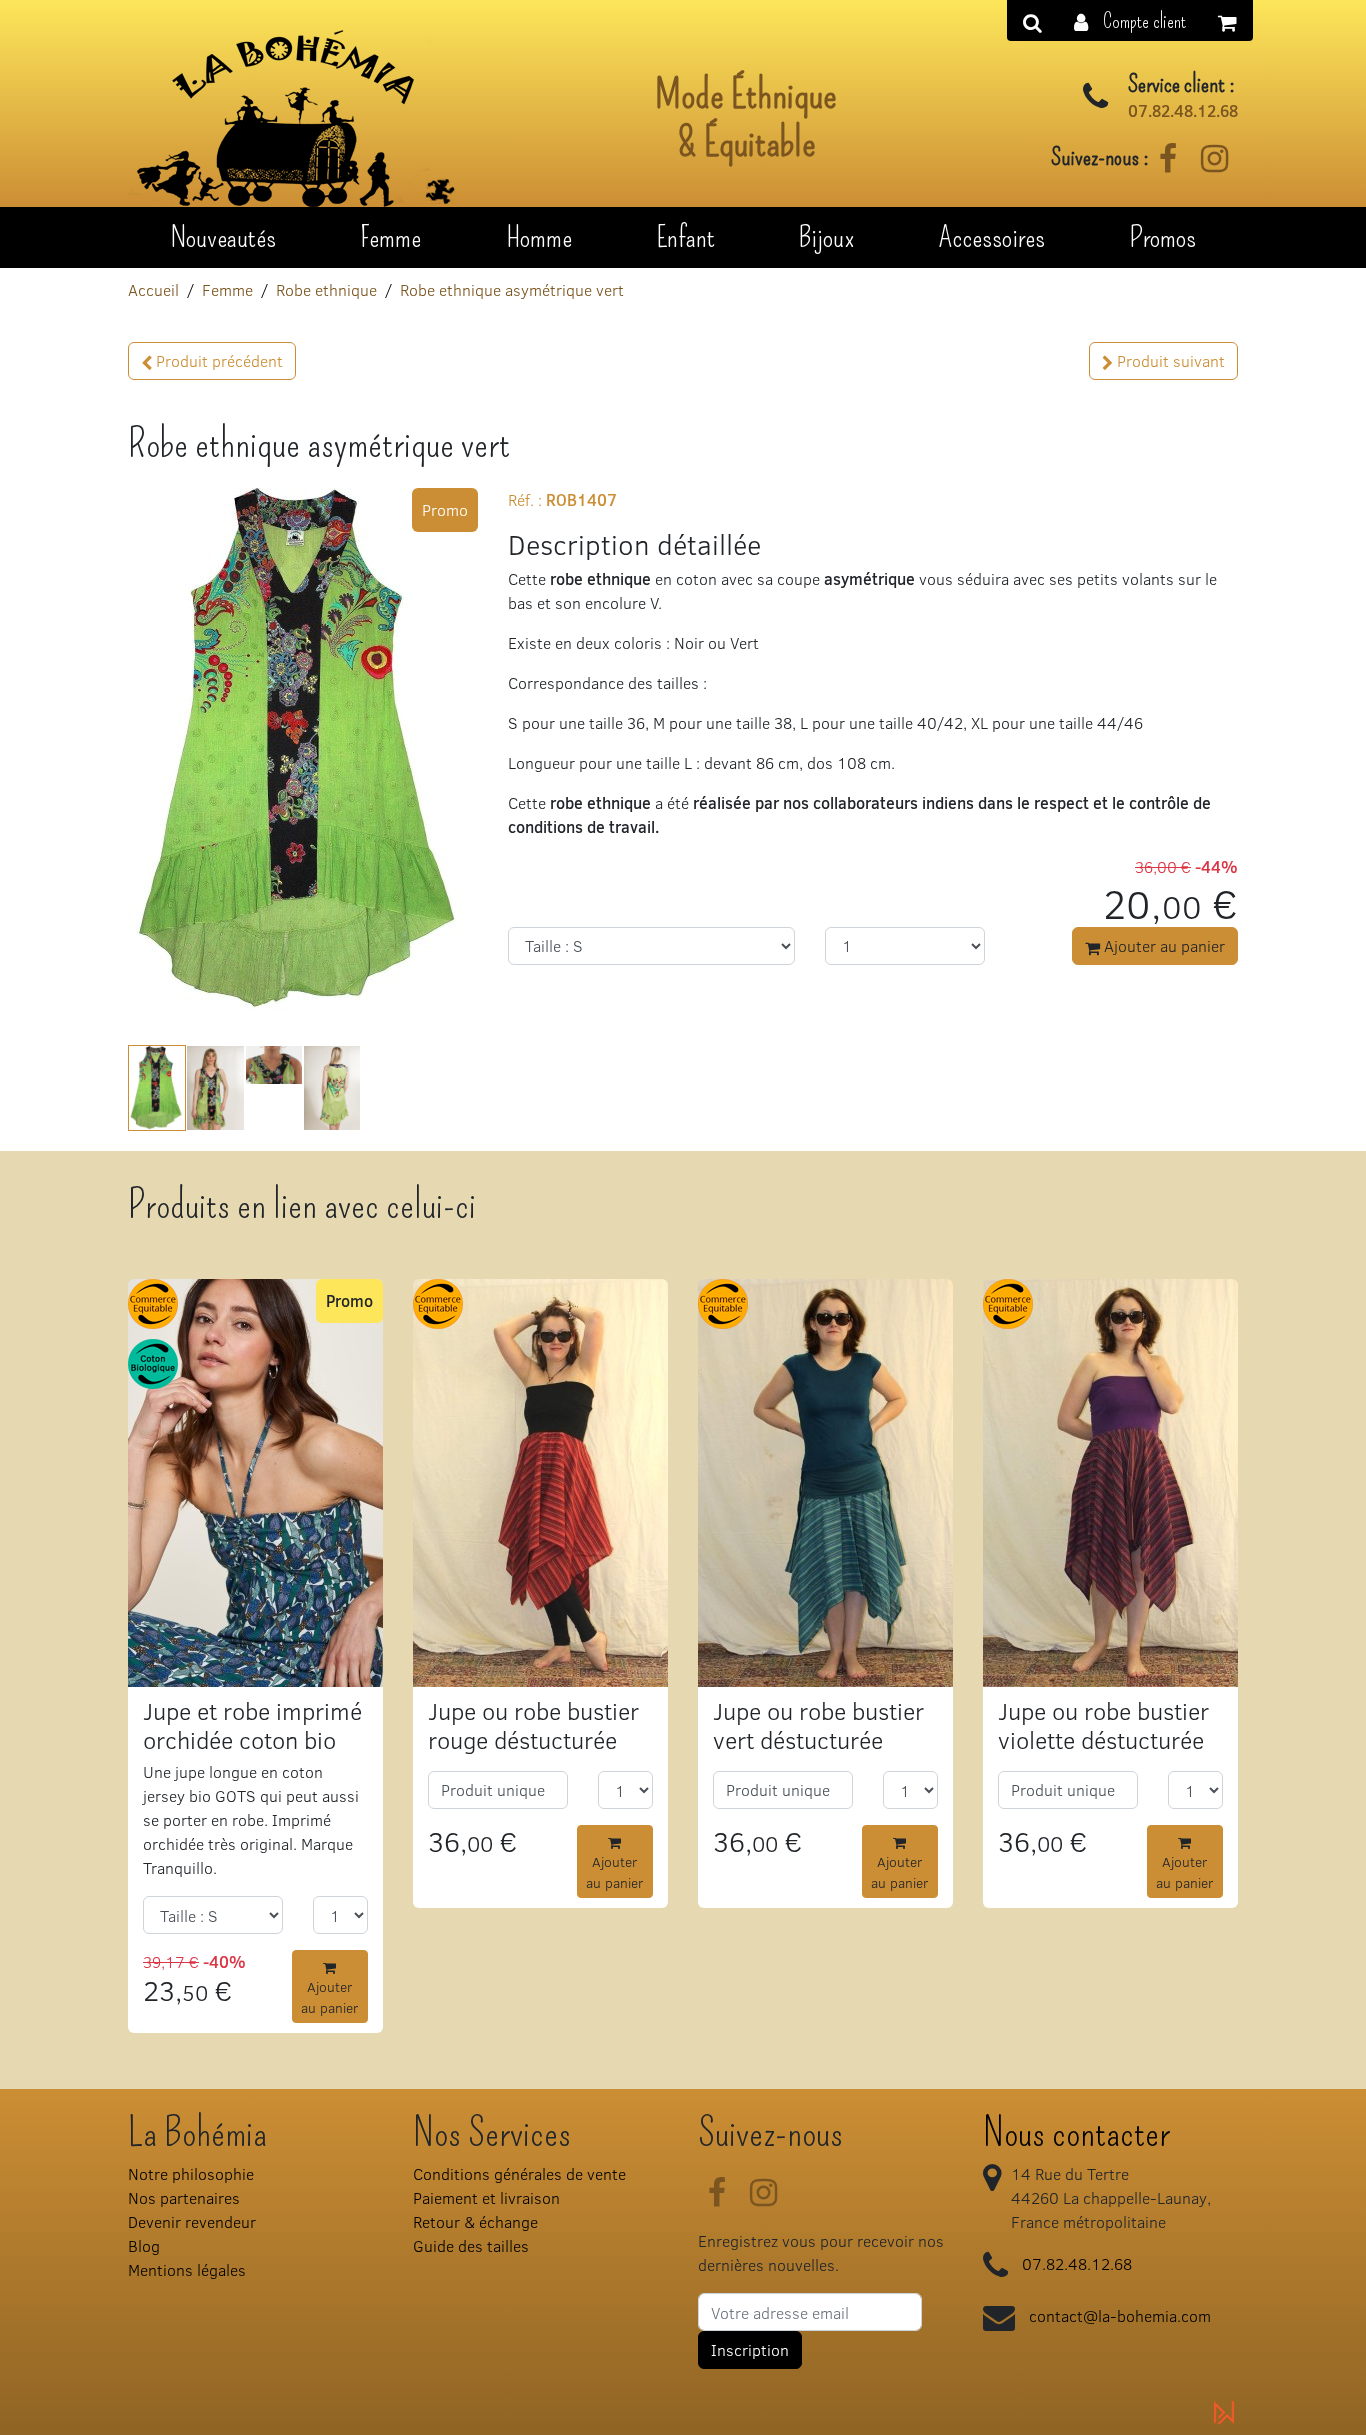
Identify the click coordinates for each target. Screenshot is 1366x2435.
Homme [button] (539, 237)
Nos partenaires (184, 2197)
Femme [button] (390, 237)
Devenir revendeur (192, 2221)
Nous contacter (1076, 2133)
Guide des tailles (471, 2245)
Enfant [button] (685, 237)
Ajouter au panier (1162, 945)
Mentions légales (187, 2269)
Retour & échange (475, 2221)
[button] (1130, 20)
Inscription (750, 2349)
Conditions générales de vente (519, 2173)
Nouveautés (223, 237)
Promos (1162, 237)
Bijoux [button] (826, 237)
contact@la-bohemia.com (1120, 2315)
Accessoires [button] (992, 237)
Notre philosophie (191, 2173)
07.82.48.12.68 (1183, 111)
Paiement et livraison (486, 2197)
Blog (144, 2245)
